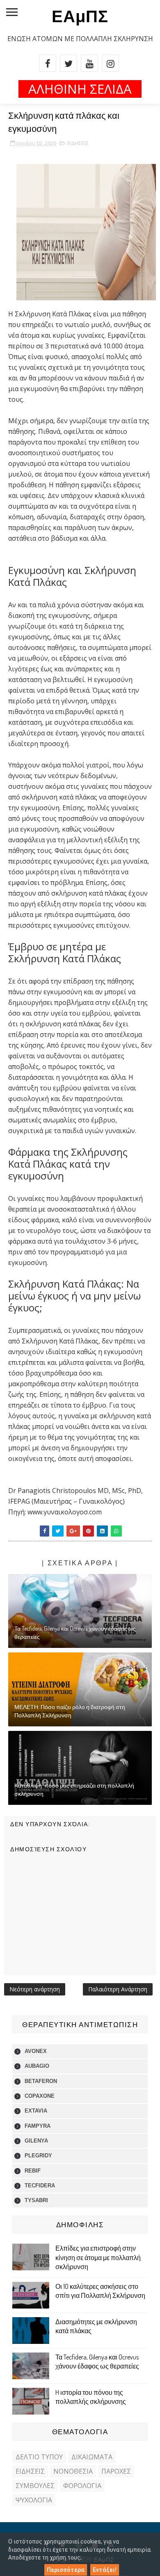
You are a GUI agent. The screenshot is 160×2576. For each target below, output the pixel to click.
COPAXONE (40, 2096)
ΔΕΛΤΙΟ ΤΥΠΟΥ (39, 2457)
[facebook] (48, 63)
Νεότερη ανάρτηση (35, 1989)
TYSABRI (36, 2200)
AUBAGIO (37, 2066)
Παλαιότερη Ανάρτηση (118, 1989)
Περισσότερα (66, 2570)
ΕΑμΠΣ (80, 16)
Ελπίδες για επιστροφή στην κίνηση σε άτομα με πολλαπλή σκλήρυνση (98, 2257)
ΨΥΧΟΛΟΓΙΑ (34, 2500)
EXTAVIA (36, 2111)
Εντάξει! (105, 2570)
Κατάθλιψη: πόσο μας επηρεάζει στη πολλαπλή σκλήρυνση (74, 1789)
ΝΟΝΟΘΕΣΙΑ (73, 2471)
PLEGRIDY (38, 2155)
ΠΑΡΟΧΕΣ (116, 2471)
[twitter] (69, 63)
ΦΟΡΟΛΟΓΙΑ (82, 2486)
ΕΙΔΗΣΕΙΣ (78, 143)
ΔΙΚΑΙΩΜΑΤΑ (92, 2457)
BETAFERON (41, 2081)
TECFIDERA (40, 2185)
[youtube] (89, 63)
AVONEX (36, 2051)
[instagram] (110, 63)
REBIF (33, 2171)
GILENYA (36, 2141)
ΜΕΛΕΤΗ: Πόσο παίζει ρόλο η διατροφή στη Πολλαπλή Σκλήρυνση (70, 1711)
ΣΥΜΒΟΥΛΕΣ (35, 2486)
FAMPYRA (38, 2126)
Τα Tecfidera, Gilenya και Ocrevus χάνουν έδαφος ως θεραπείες (75, 1632)
